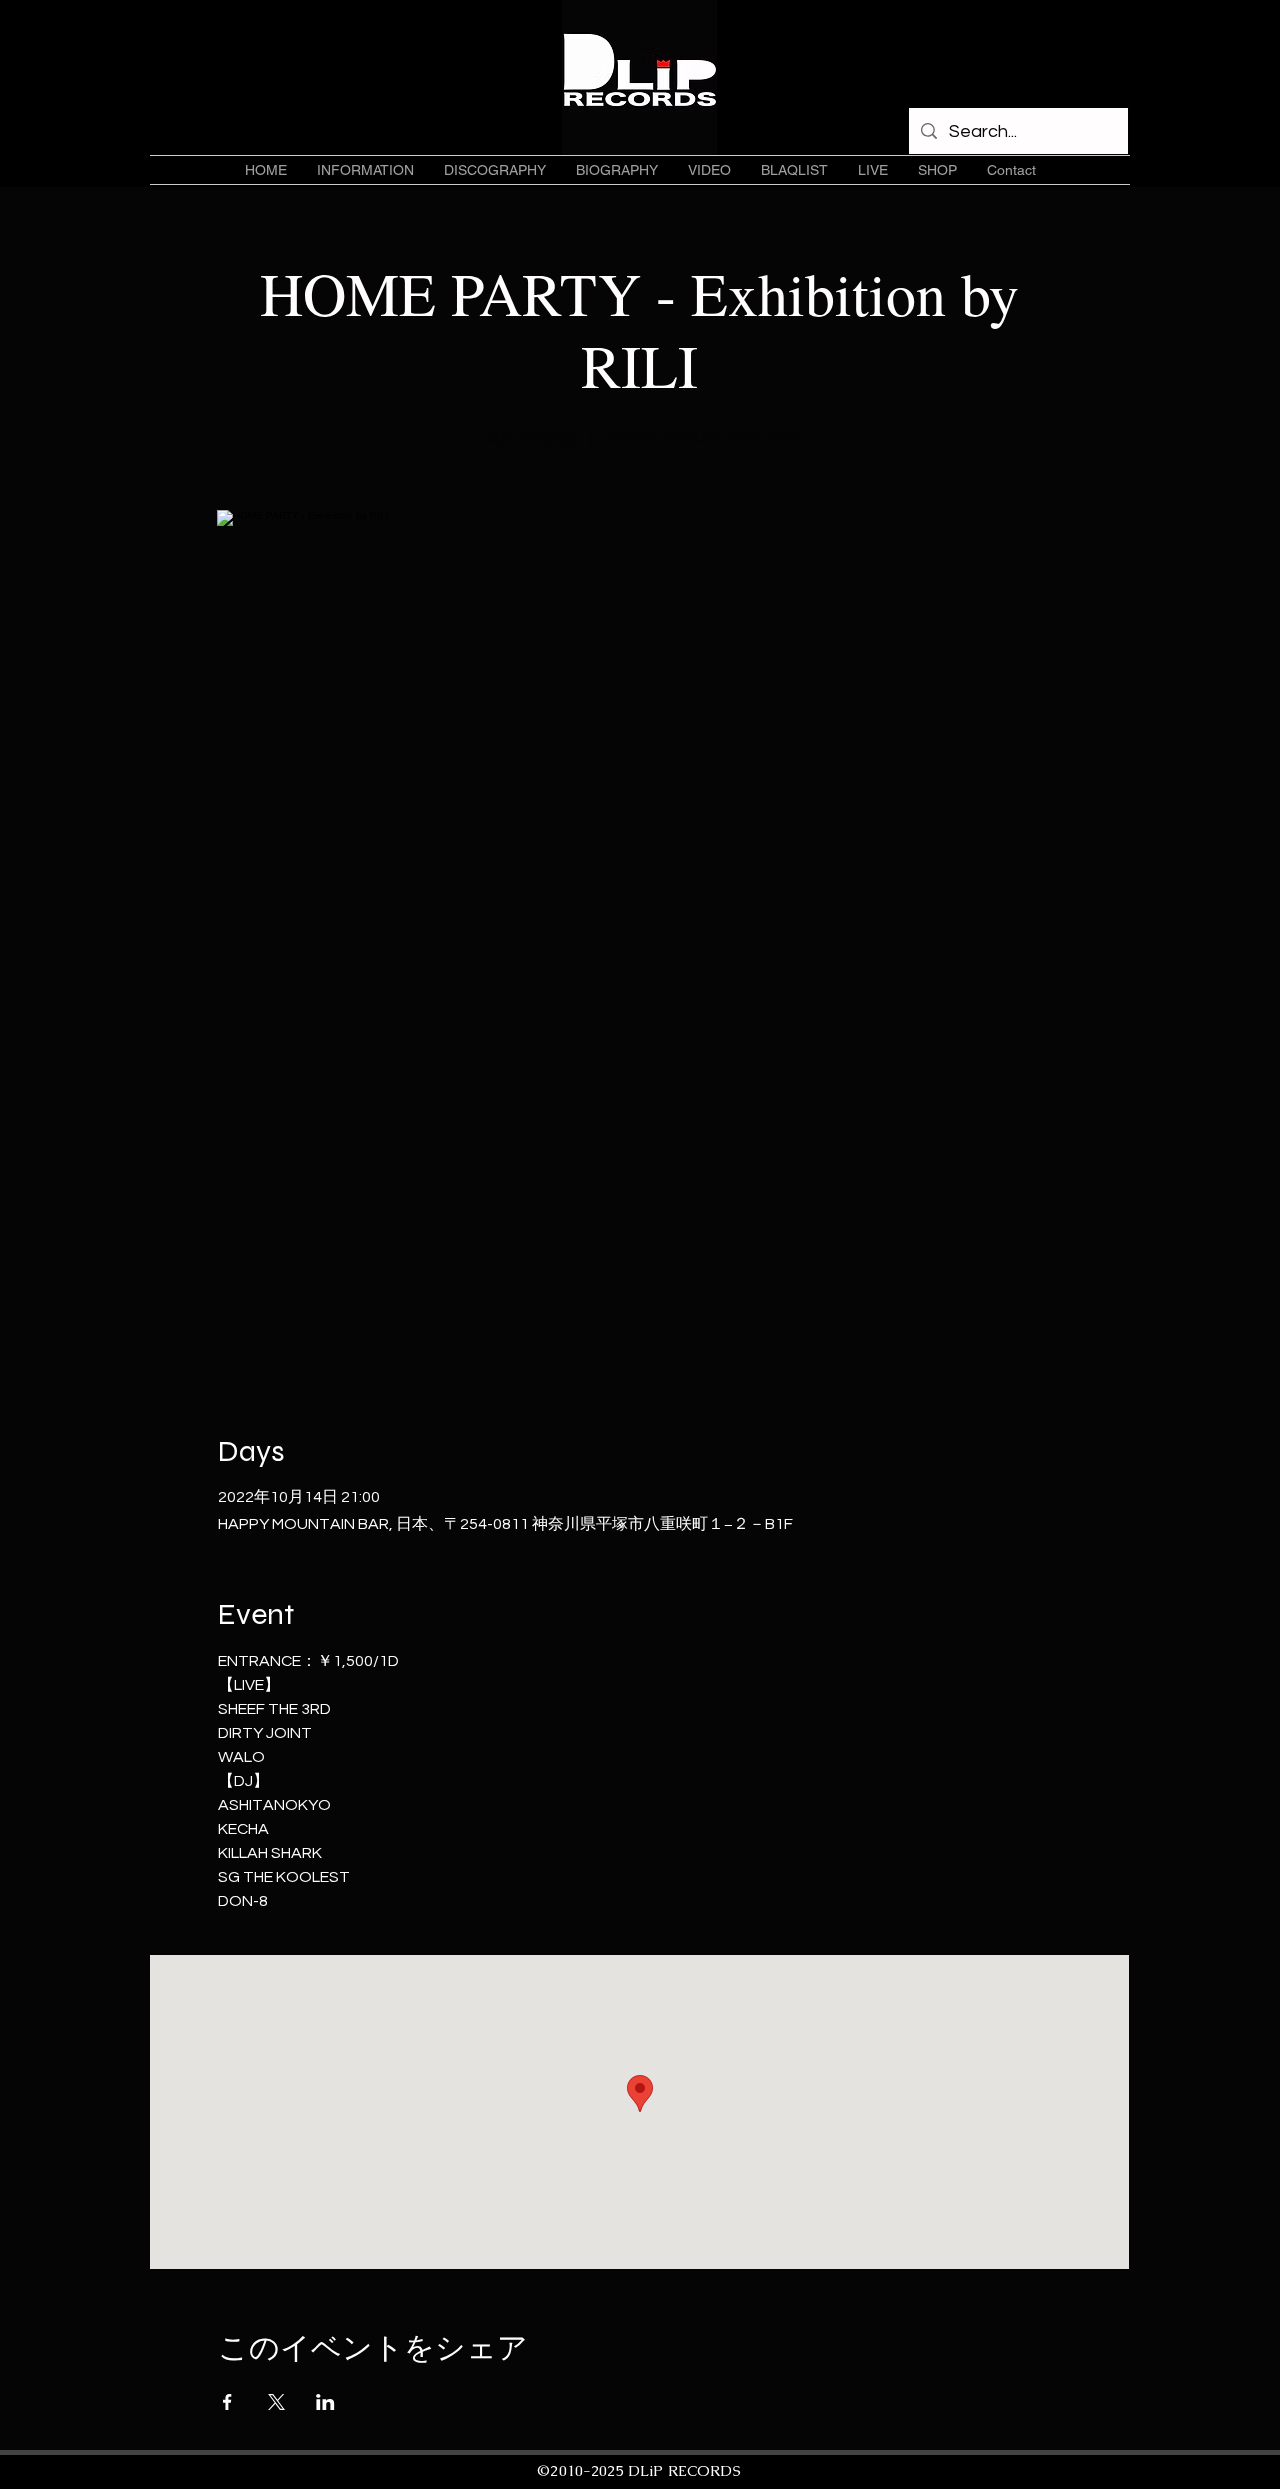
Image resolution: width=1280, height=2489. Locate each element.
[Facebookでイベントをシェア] (227, 2402)
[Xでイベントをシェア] (276, 2402)
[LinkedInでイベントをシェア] (325, 2402)
